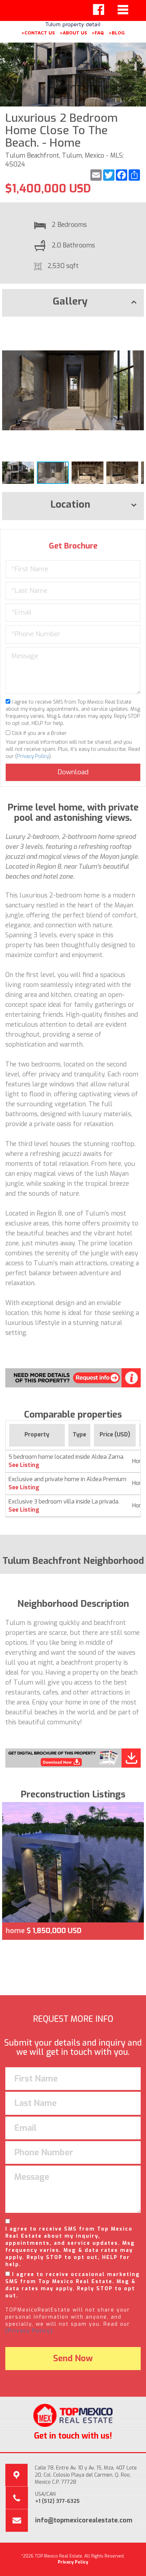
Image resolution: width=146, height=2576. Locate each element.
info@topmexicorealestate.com (84, 2520)
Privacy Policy (33, 756)
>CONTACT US (38, 33)
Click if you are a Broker (39, 733)
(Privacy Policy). (30, 2331)
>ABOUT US (73, 33)
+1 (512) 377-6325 (57, 2501)
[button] (137, 328)
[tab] (73, 303)
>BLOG (117, 33)
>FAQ (98, 33)
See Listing (24, 1465)
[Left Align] (99, 10)
